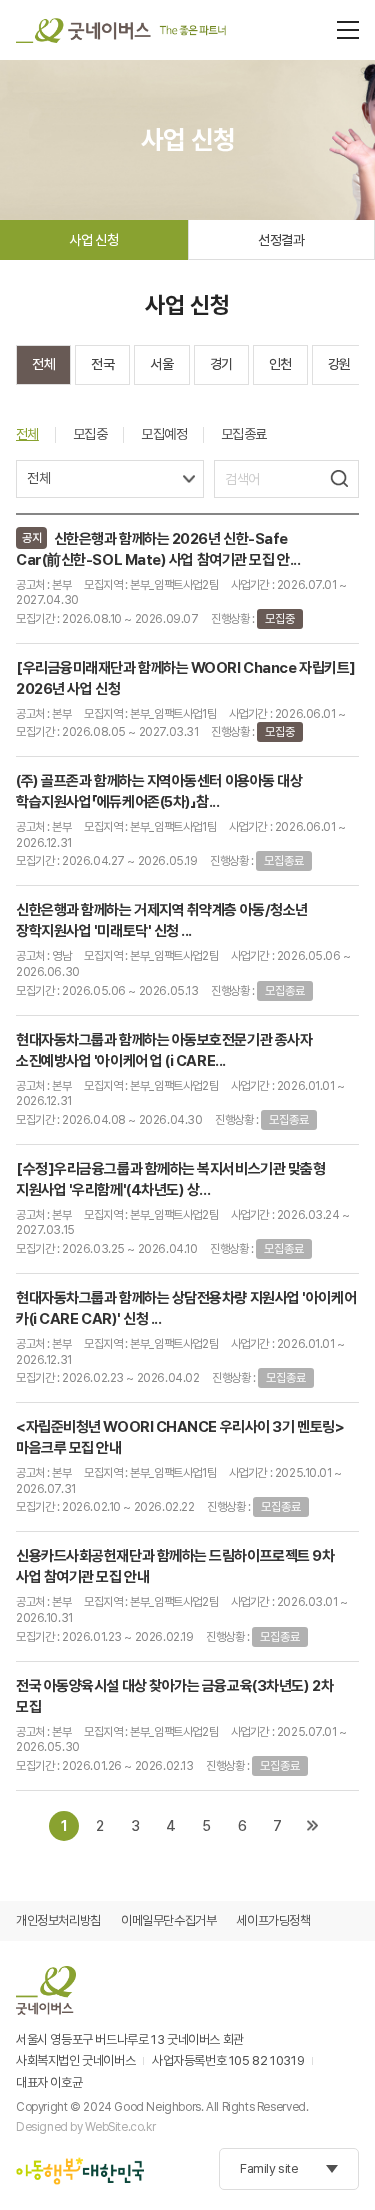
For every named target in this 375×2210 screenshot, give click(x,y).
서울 (161, 364)
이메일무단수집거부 (169, 1920)
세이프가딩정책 (273, 1920)
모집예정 (164, 434)
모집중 (90, 434)
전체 (43, 364)
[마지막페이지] (312, 1826)
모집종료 (244, 434)
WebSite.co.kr (120, 2127)
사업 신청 (93, 240)
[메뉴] (348, 30)
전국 (102, 364)
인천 (280, 364)
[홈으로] (121, 30)
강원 (339, 364)
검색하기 (339, 479)
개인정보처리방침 (58, 1920)
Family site (269, 2168)
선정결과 (281, 240)
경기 (221, 364)
